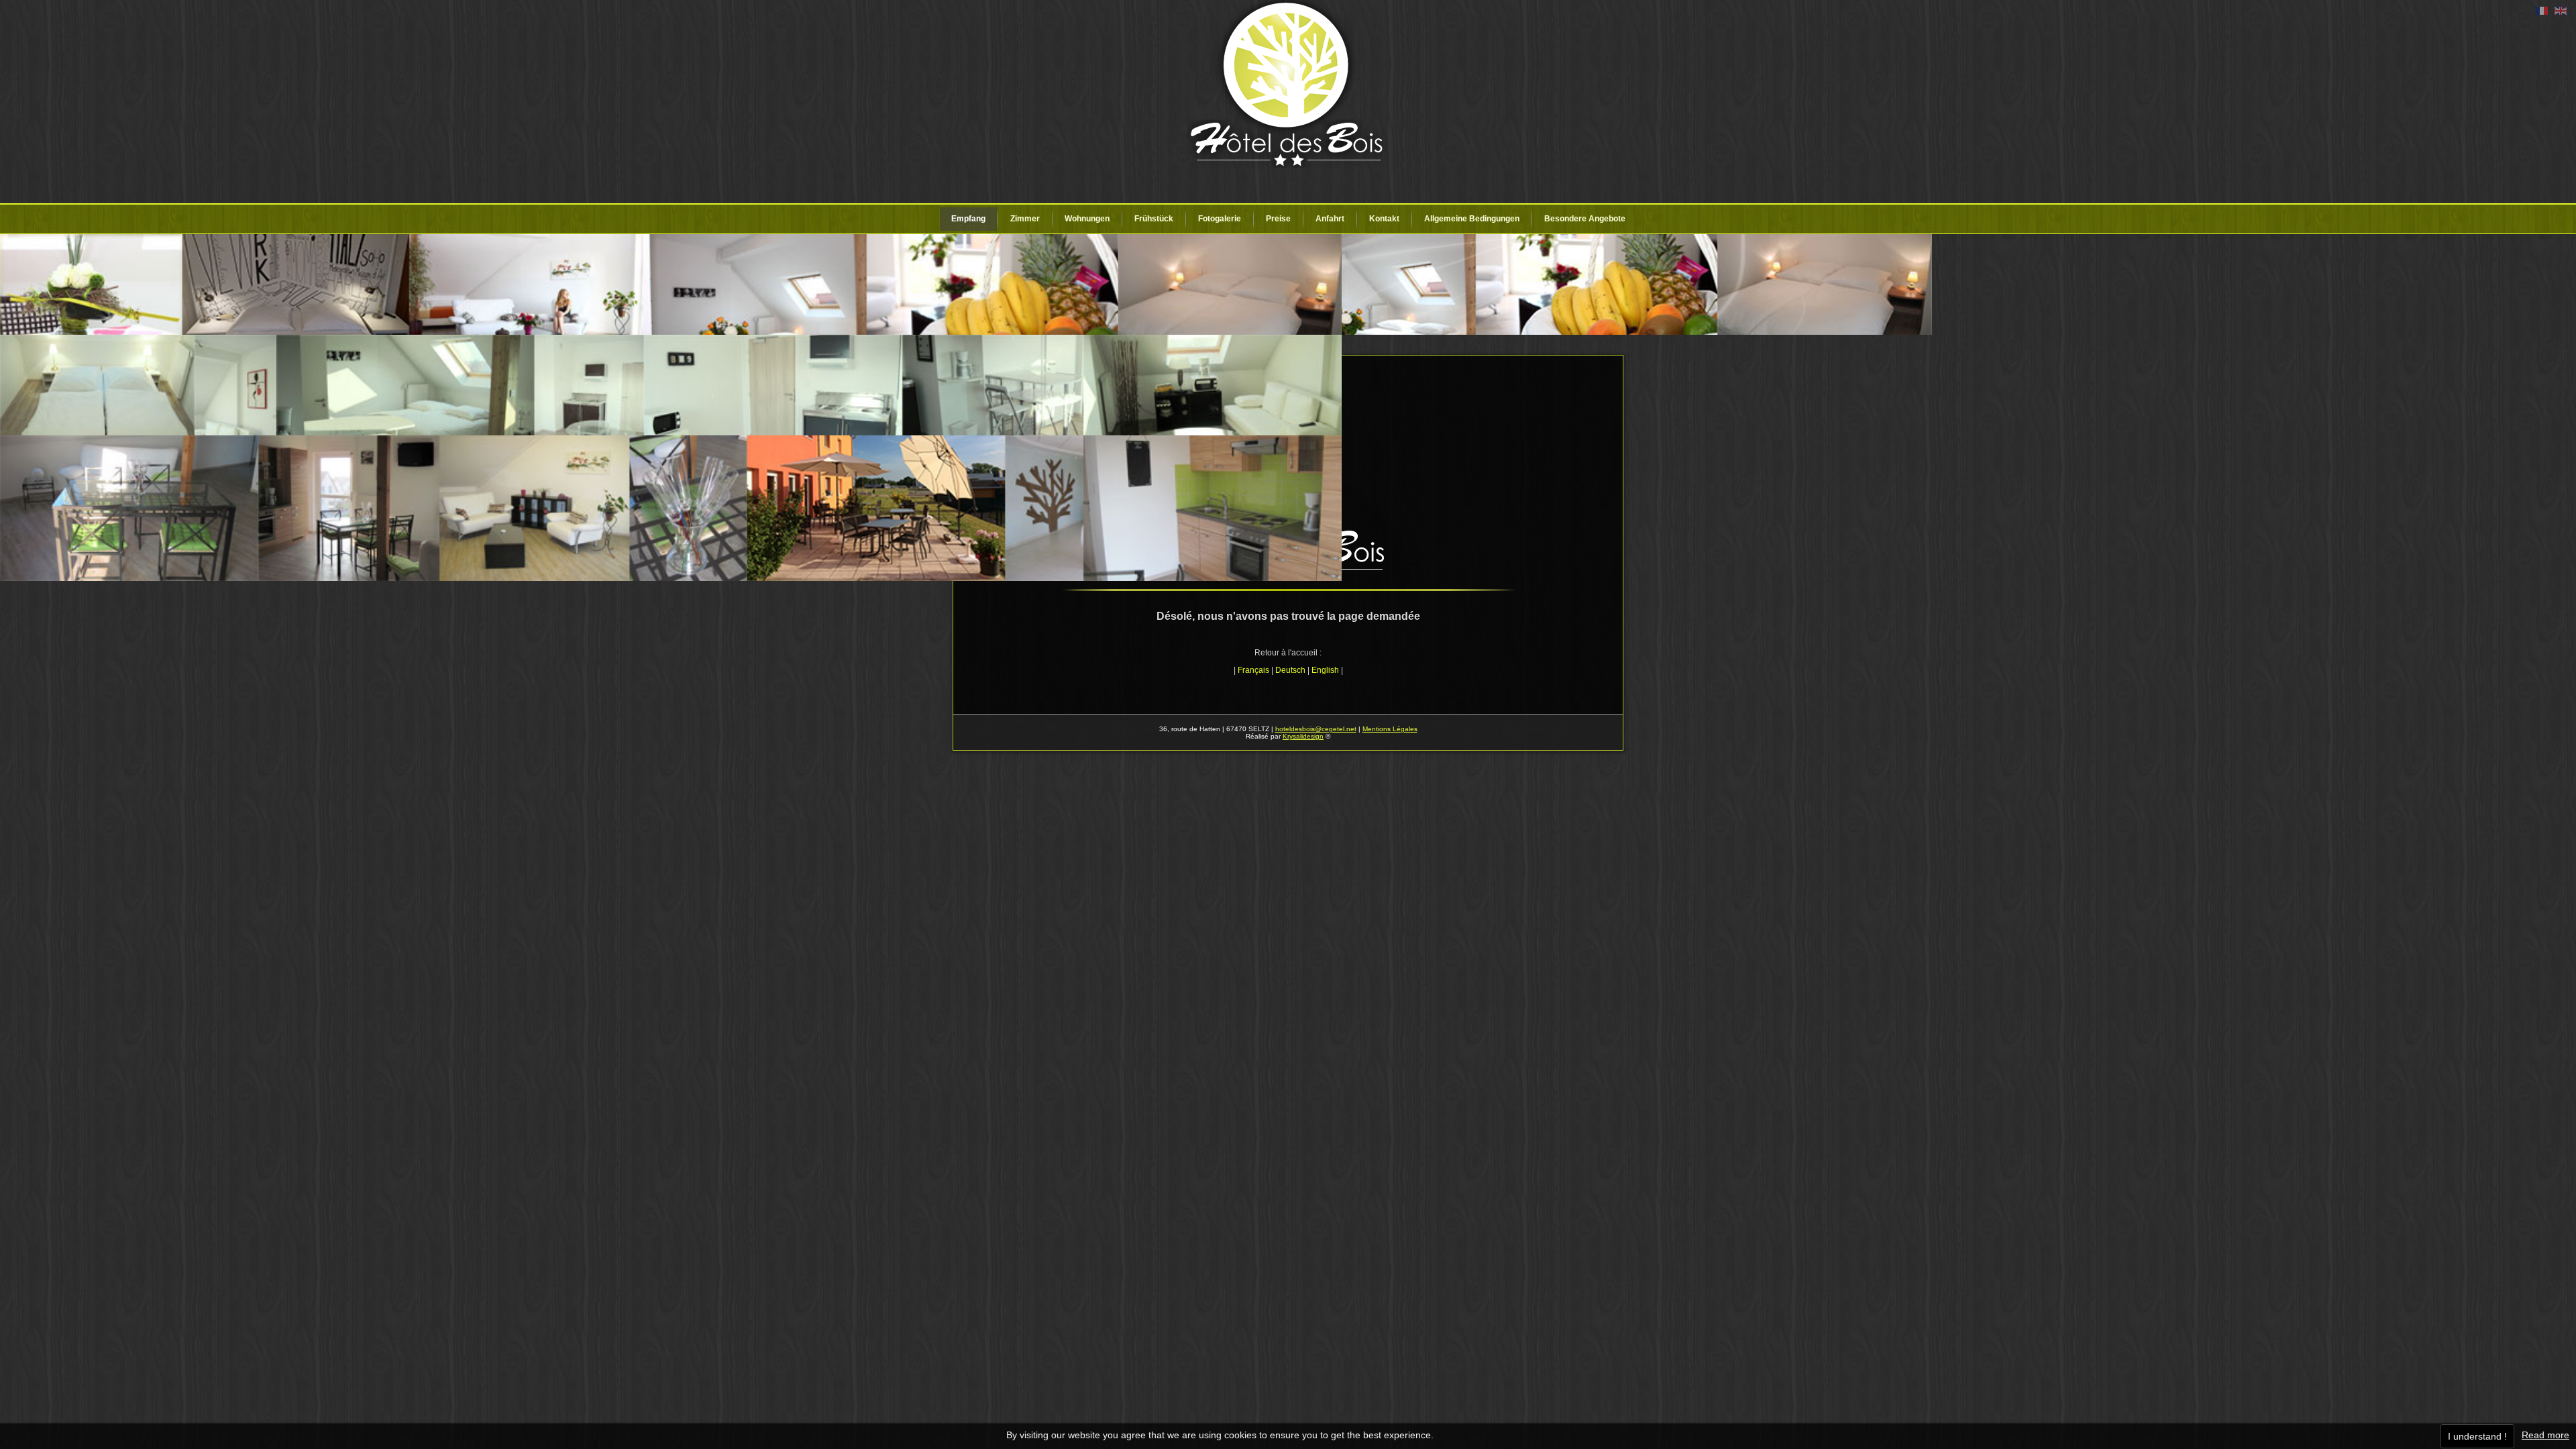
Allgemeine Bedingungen (1472, 219)
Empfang (968, 219)
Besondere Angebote (1585, 219)
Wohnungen (1087, 219)
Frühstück (1154, 219)
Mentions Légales (1390, 729)
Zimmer (1025, 219)
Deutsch (1290, 670)
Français (1253, 670)
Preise (1278, 219)
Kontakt (1384, 219)
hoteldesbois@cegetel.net (1316, 729)
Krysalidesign (1303, 736)
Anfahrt (1330, 219)
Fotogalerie (1220, 219)
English (1325, 670)
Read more (2545, 1435)
